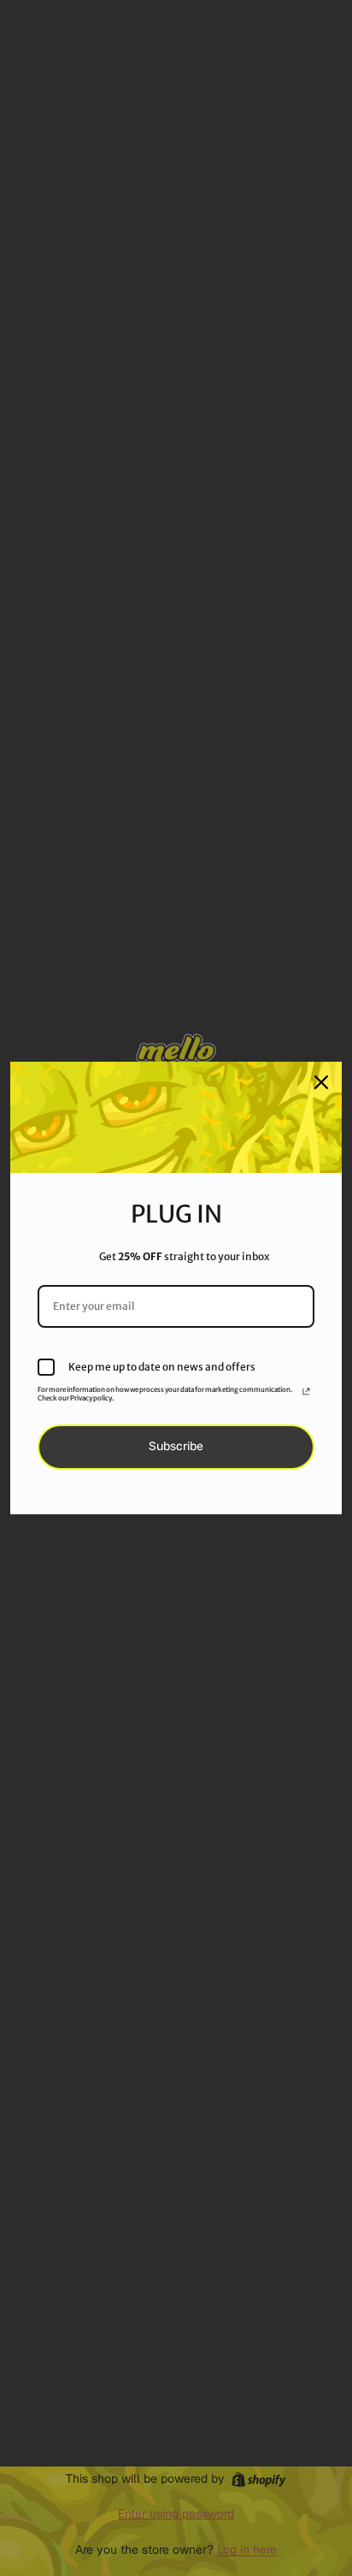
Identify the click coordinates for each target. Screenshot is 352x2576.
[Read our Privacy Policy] (306, 1394)
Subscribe (176, 1446)
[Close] (321, 1082)
